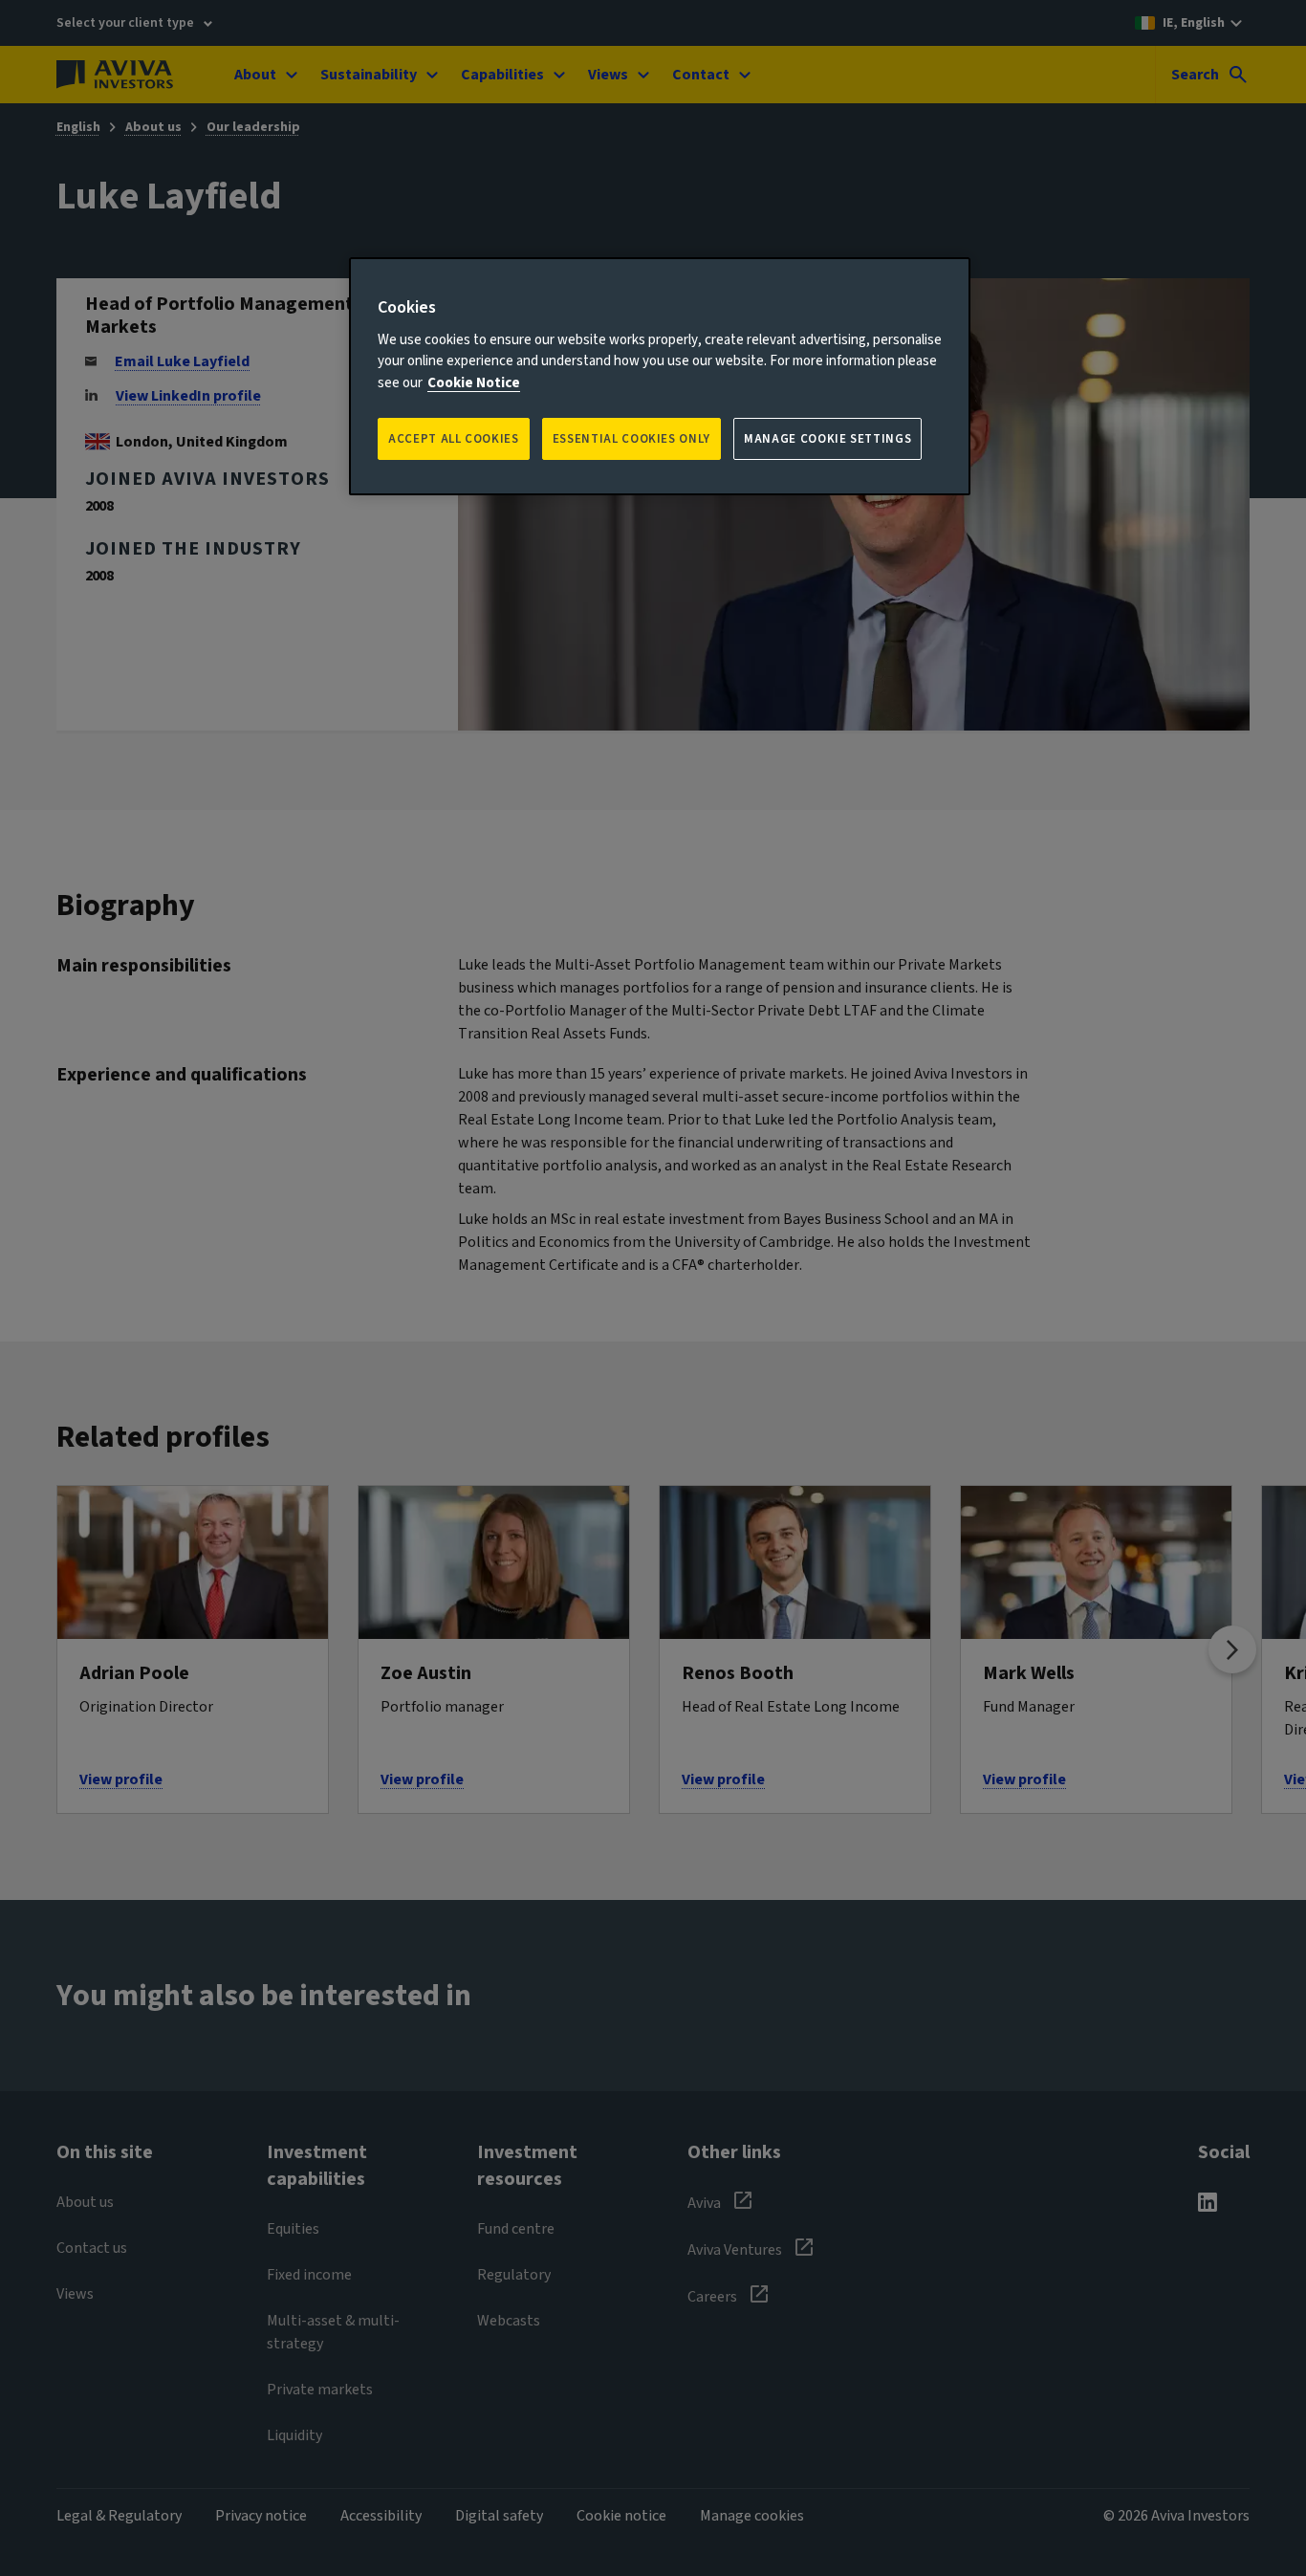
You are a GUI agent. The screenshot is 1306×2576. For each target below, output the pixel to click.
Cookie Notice (474, 383)
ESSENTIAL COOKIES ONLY (631, 439)
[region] (660, 376)
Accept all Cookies (454, 439)
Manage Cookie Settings (827, 439)
